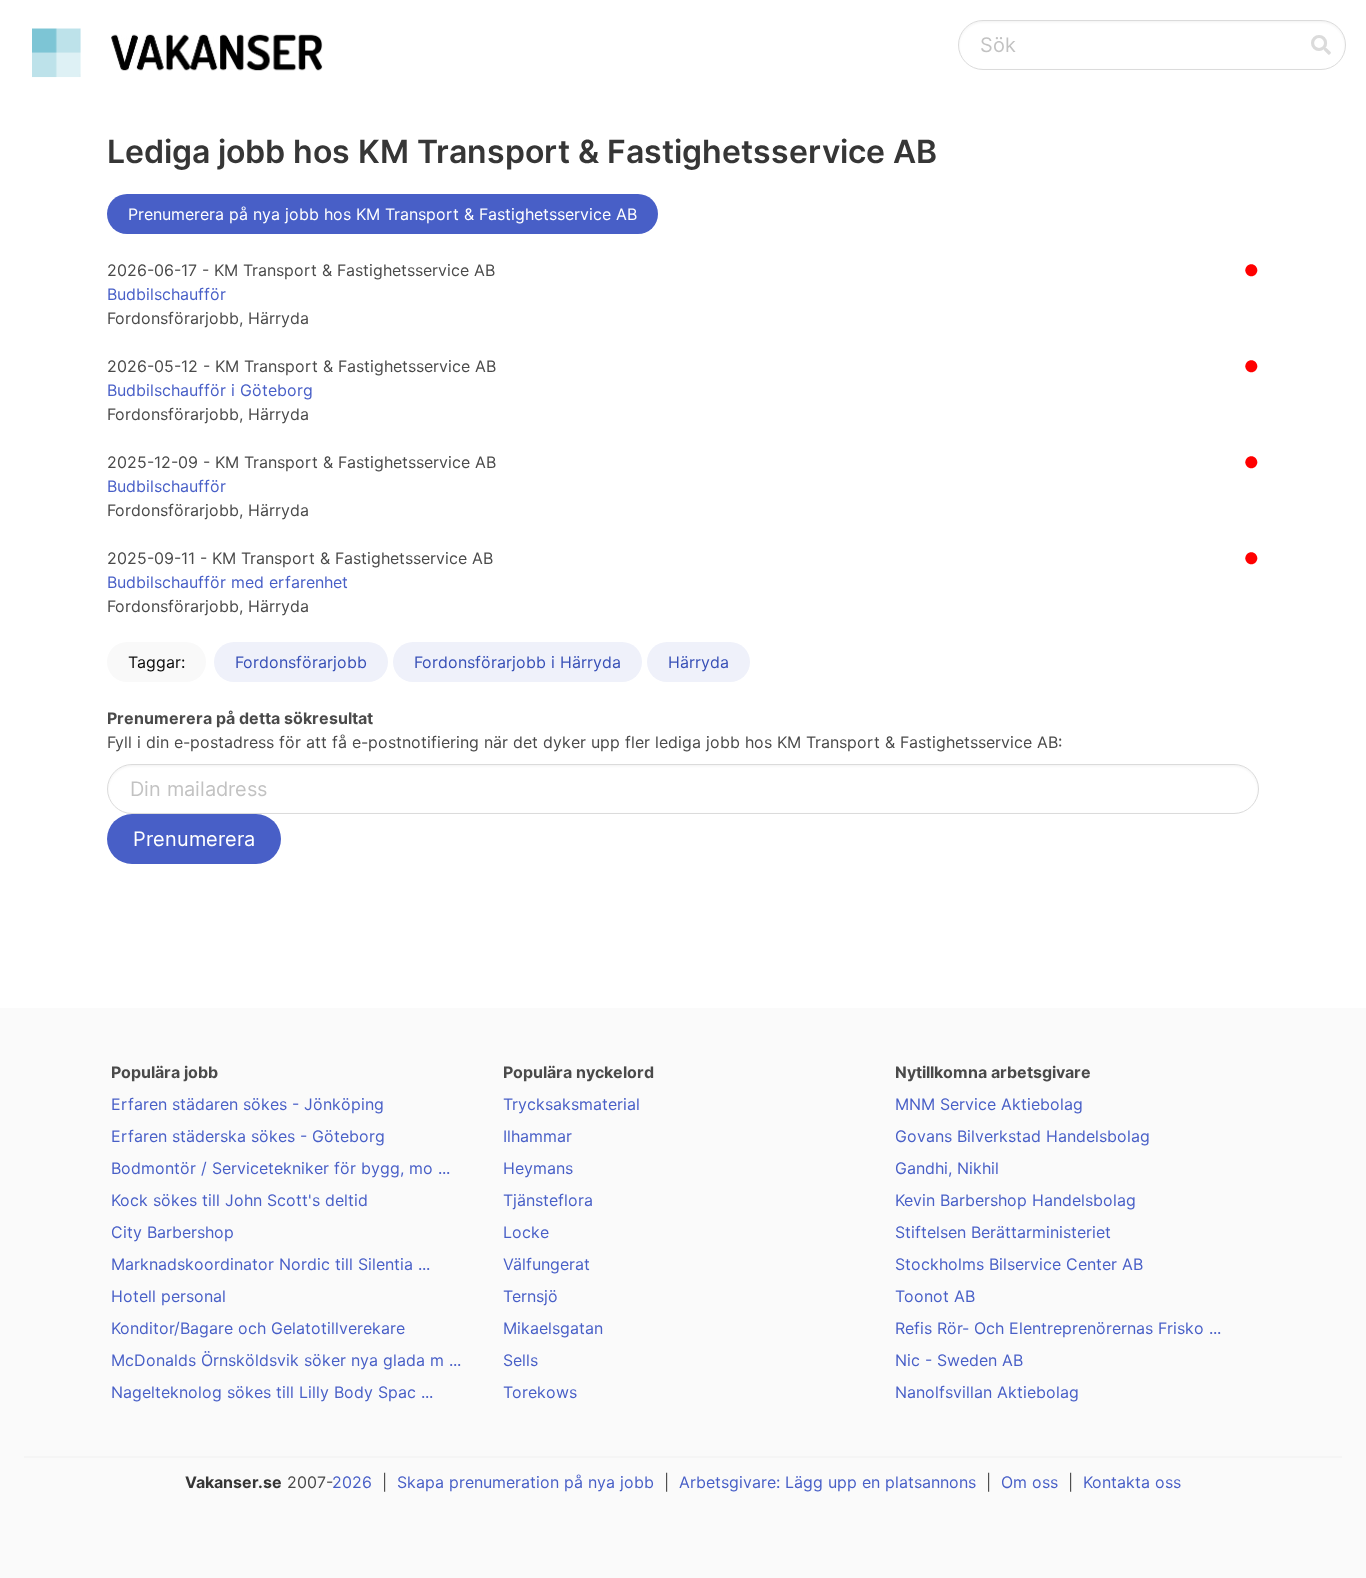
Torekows (540, 1392)
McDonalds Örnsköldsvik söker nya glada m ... (286, 1360)
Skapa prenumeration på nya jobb (525, 1482)
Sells (520, 1360)
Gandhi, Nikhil (947, 1168)
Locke (526, 1232)
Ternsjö (530, 1296)
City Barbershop (172, 1232)
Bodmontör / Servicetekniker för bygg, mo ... (280, 1168)
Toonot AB (935, 1296)
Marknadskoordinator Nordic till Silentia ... (270, 1264)
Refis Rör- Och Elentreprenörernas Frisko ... (1058, 1328)
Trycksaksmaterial (571, 1104)
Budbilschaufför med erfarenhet (227, 582)
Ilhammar (537, 1136)
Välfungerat (546, 1264)
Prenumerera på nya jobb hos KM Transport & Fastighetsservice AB (382, 214)
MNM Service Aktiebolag (989, 1104)
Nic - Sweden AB (959, 1360)
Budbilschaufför (166, 294)
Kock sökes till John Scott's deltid (239, 1200)
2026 (352, 1482)
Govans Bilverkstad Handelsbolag (1022, 1136)
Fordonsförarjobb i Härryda (517, 662)
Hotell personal (168, 1296)
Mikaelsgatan (553, 1328)
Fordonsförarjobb (301, 662)
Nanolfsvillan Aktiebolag (987, 1392)
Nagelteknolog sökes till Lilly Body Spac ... (272, 1392)
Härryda (698, 662)
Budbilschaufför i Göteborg (210, 390)
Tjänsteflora (548, 1200)
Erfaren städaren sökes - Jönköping (247, 1104)
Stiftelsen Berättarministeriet (1003, 1232)
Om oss (1029, 1482)
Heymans (538, 1168)
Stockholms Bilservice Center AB (1019, 1264)
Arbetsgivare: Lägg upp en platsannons (827, 1482)
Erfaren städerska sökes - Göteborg (248, 1136)
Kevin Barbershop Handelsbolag (1015, 1200)
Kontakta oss (1132, 1482)
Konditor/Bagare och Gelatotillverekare (258, 1328)
